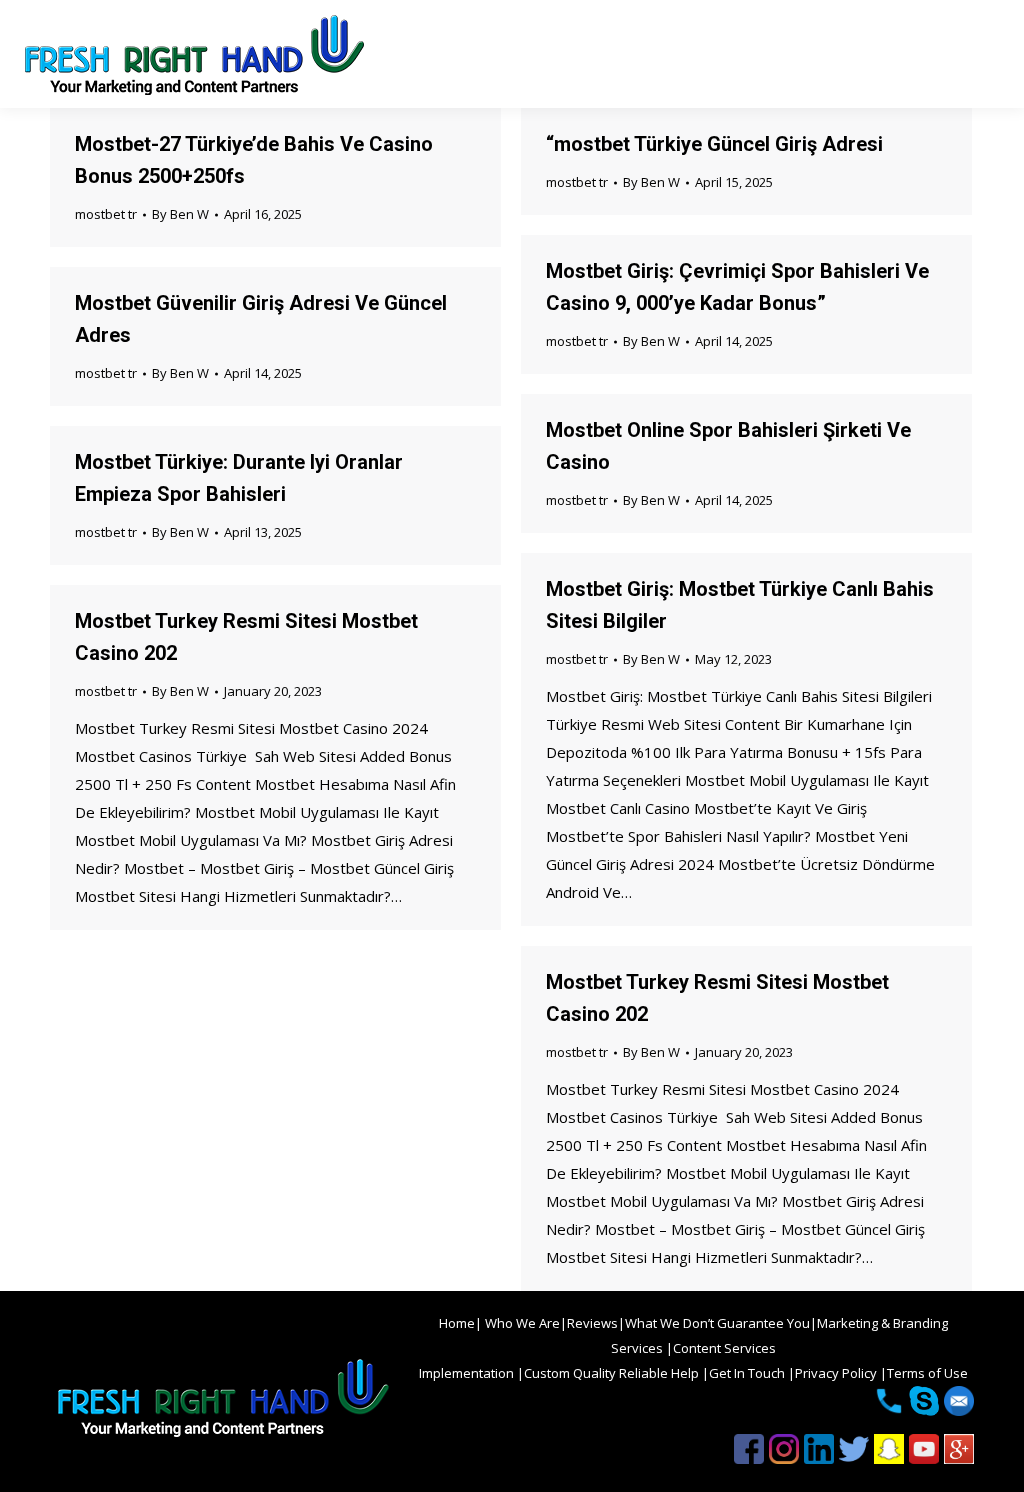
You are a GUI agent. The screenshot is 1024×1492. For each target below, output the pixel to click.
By (180, 214)
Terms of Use (927, 1373)
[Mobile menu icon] (992, 54)
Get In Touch (748, 1373)
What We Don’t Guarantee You (717, 1323)
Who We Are (521, 1323)
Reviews (592, 1323)
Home (457, 1323)
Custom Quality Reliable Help (613, 1373)
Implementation (468, 1373)
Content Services (724, 1348)
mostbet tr (106, 214)
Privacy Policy (837, 1373)
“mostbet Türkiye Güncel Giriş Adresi (714, 144)
